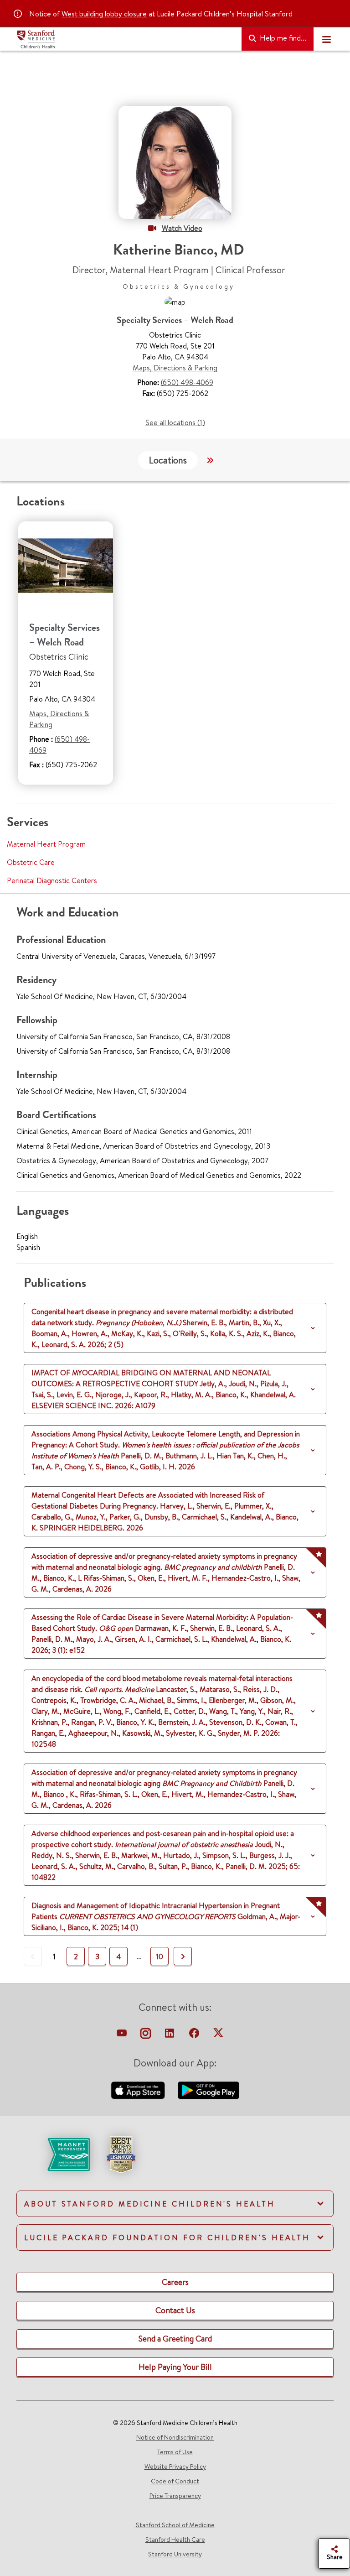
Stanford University (175, 2554)
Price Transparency (175, 2496)
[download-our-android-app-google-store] (208, 2089)
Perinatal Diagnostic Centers (52, 880)
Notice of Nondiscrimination (175, 2437)
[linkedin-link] (170, 2035)
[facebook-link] (195, 2035)
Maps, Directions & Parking (175, 368)
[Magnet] (54, 2154)
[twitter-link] (218, 2035)
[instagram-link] (147, 2035)
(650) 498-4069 (187, 382)
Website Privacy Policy (175, 2467)
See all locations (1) (175, 422)
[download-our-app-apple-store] (139, 2089)
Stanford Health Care (175, 2540)
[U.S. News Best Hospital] (121, 2154)
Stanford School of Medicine (175, 2525)
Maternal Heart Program (46, 844)
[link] (175, 2162)
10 (160, 1957)
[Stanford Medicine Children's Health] (125, 39)
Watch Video (182, 228)
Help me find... (282, 38)
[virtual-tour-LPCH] (123, 2035)
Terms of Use (175, 2452)
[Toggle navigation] (326, 39)
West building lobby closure (104, 14)
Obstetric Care (31, 862)
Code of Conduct (175, 2481)
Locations (168, 460)
